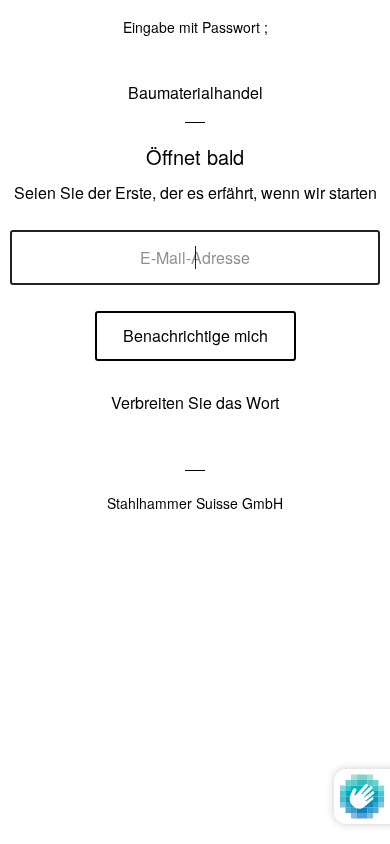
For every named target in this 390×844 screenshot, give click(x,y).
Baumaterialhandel (195, 92)
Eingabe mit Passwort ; (195, 27)
